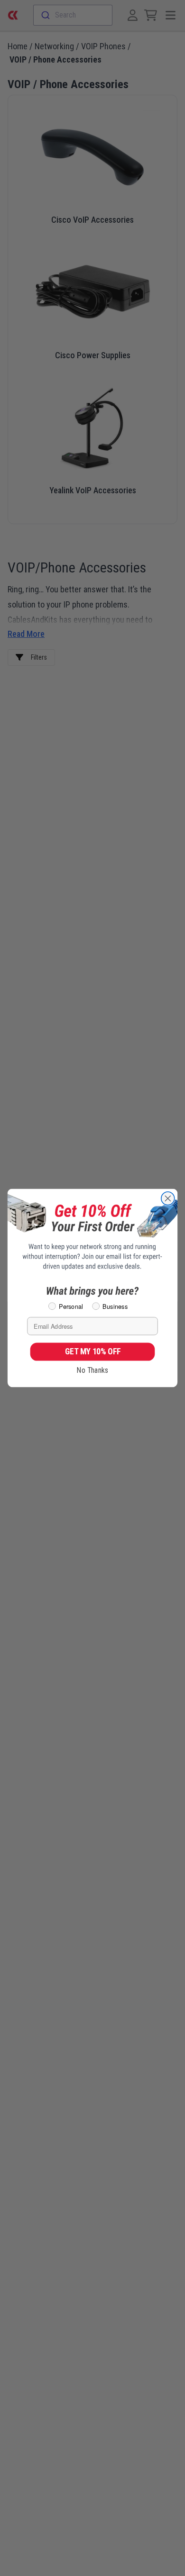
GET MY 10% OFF (93, 1351)
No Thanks (92, 1370)
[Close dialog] (168, 1198)
